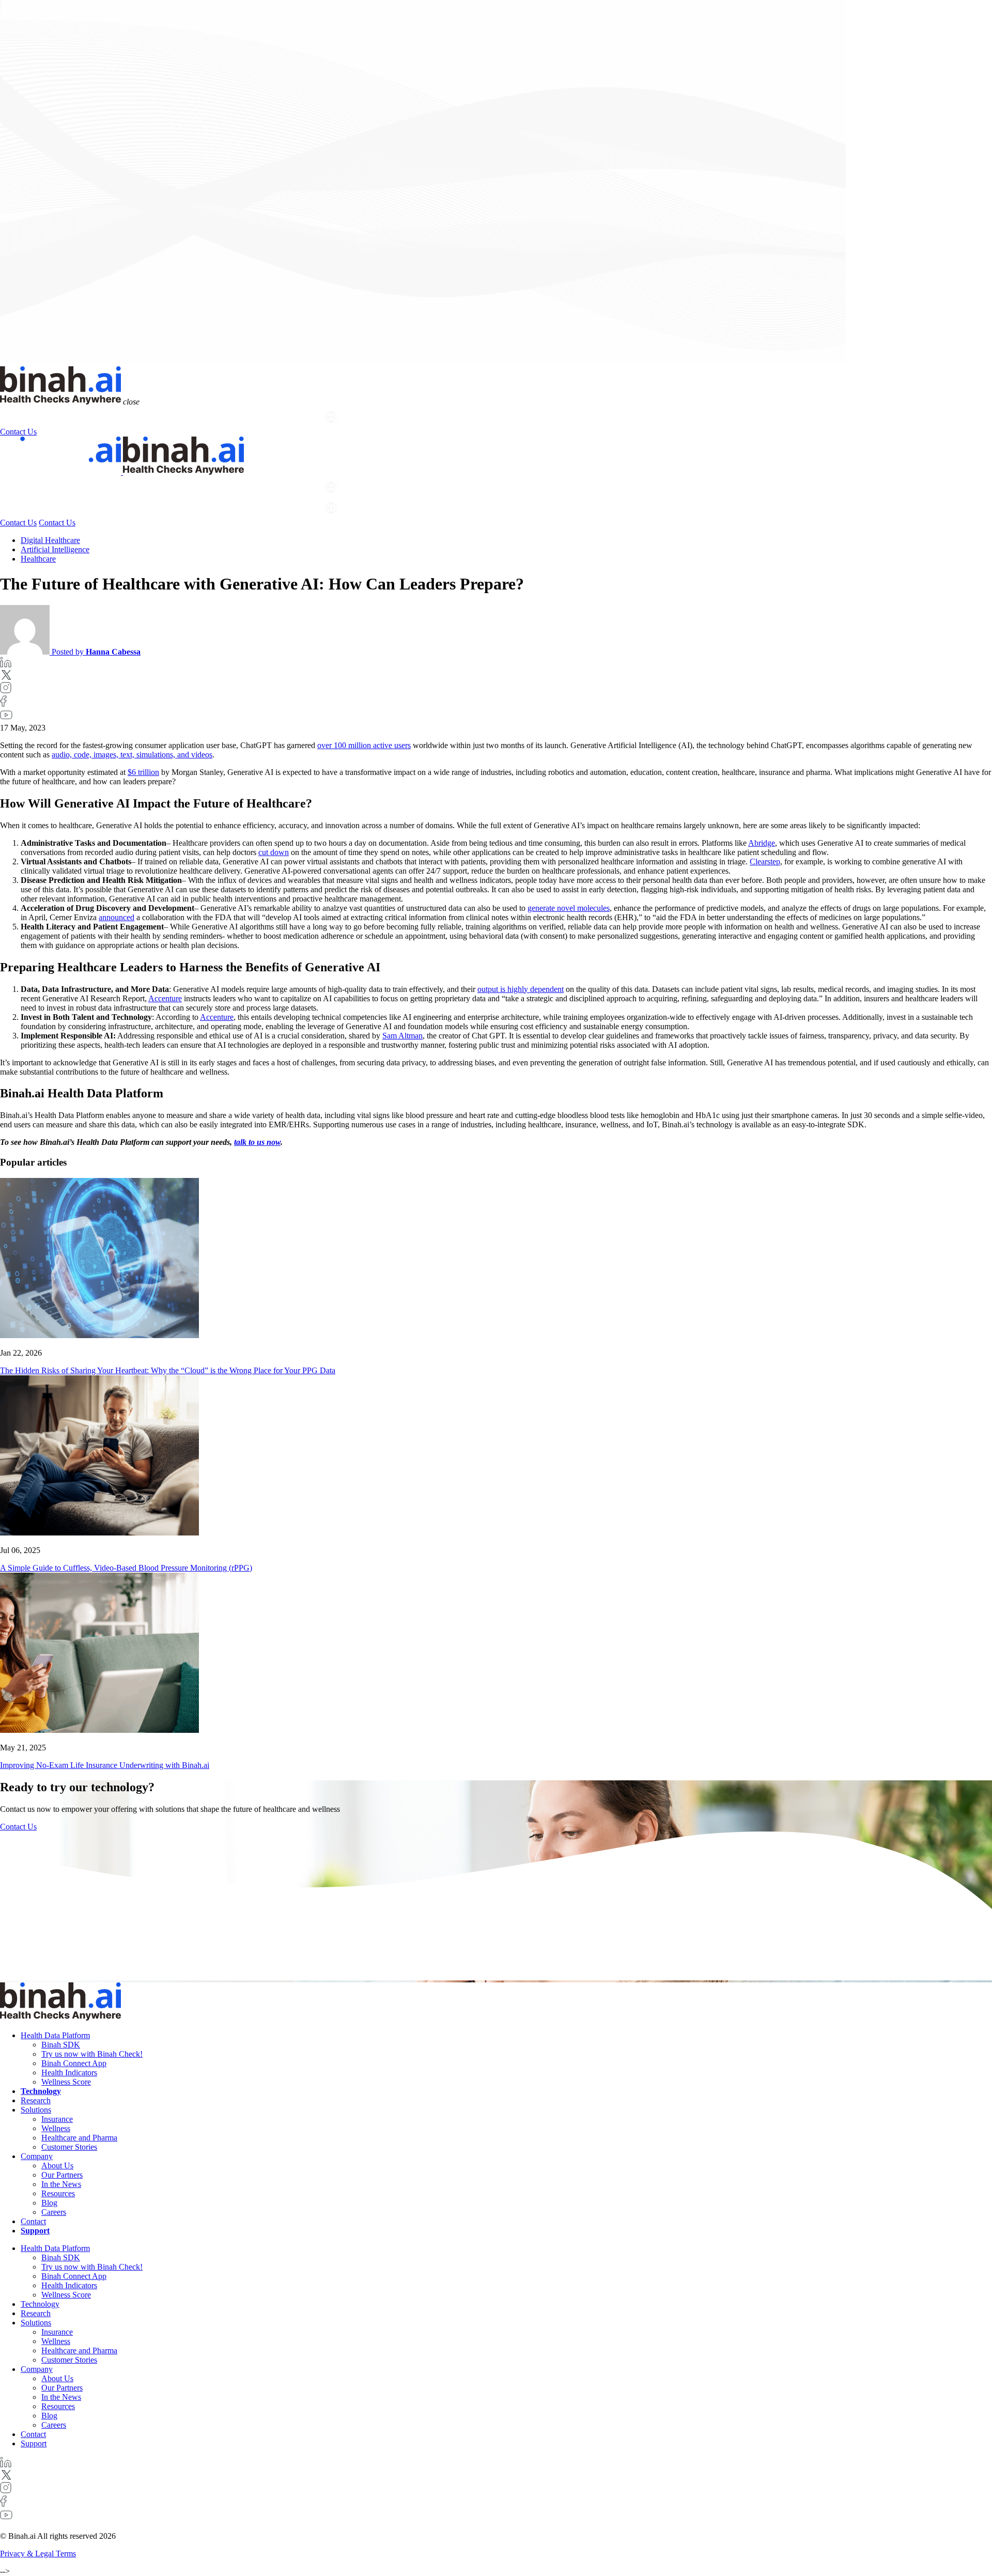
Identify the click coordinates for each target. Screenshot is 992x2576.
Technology (111, 417)
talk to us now (257, 1142)
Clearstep (765, 862)
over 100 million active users (364, 745)
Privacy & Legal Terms (38, 2554)
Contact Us (18, 432)
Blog (49, 2203)
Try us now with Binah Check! (92, 2054)
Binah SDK (61, 2045)
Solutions (198, 417)
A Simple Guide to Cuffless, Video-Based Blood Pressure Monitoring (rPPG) (126, 1568)
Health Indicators (69, 2073)
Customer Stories (69, 2147)
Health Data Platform (36, 417)
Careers (54, 2212)
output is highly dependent (521, 989)
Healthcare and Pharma (79, 2138)
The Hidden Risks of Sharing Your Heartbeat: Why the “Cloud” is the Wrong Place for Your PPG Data (168, 1370)
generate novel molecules (569, 908)
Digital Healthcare (50, 540)
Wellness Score (66, 2082)
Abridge (762, 843)
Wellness (56, 2128)
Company (252, 417)
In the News (61, 2184)
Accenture (165, 998)
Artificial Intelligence (55, 549)
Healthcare (38, 559)
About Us (57, 2166)
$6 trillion (143, 772)
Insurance (57, 2119)
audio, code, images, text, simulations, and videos (132, 755)
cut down (274, 852)
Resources (58, 2193)
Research (156, 417)
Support (303, 417)
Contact (33, 2221)
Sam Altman (402, 1036)
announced (117, 917)
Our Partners (62, 2175)
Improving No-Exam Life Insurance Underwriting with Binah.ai (105, 1765)
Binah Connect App (74, 2063)
